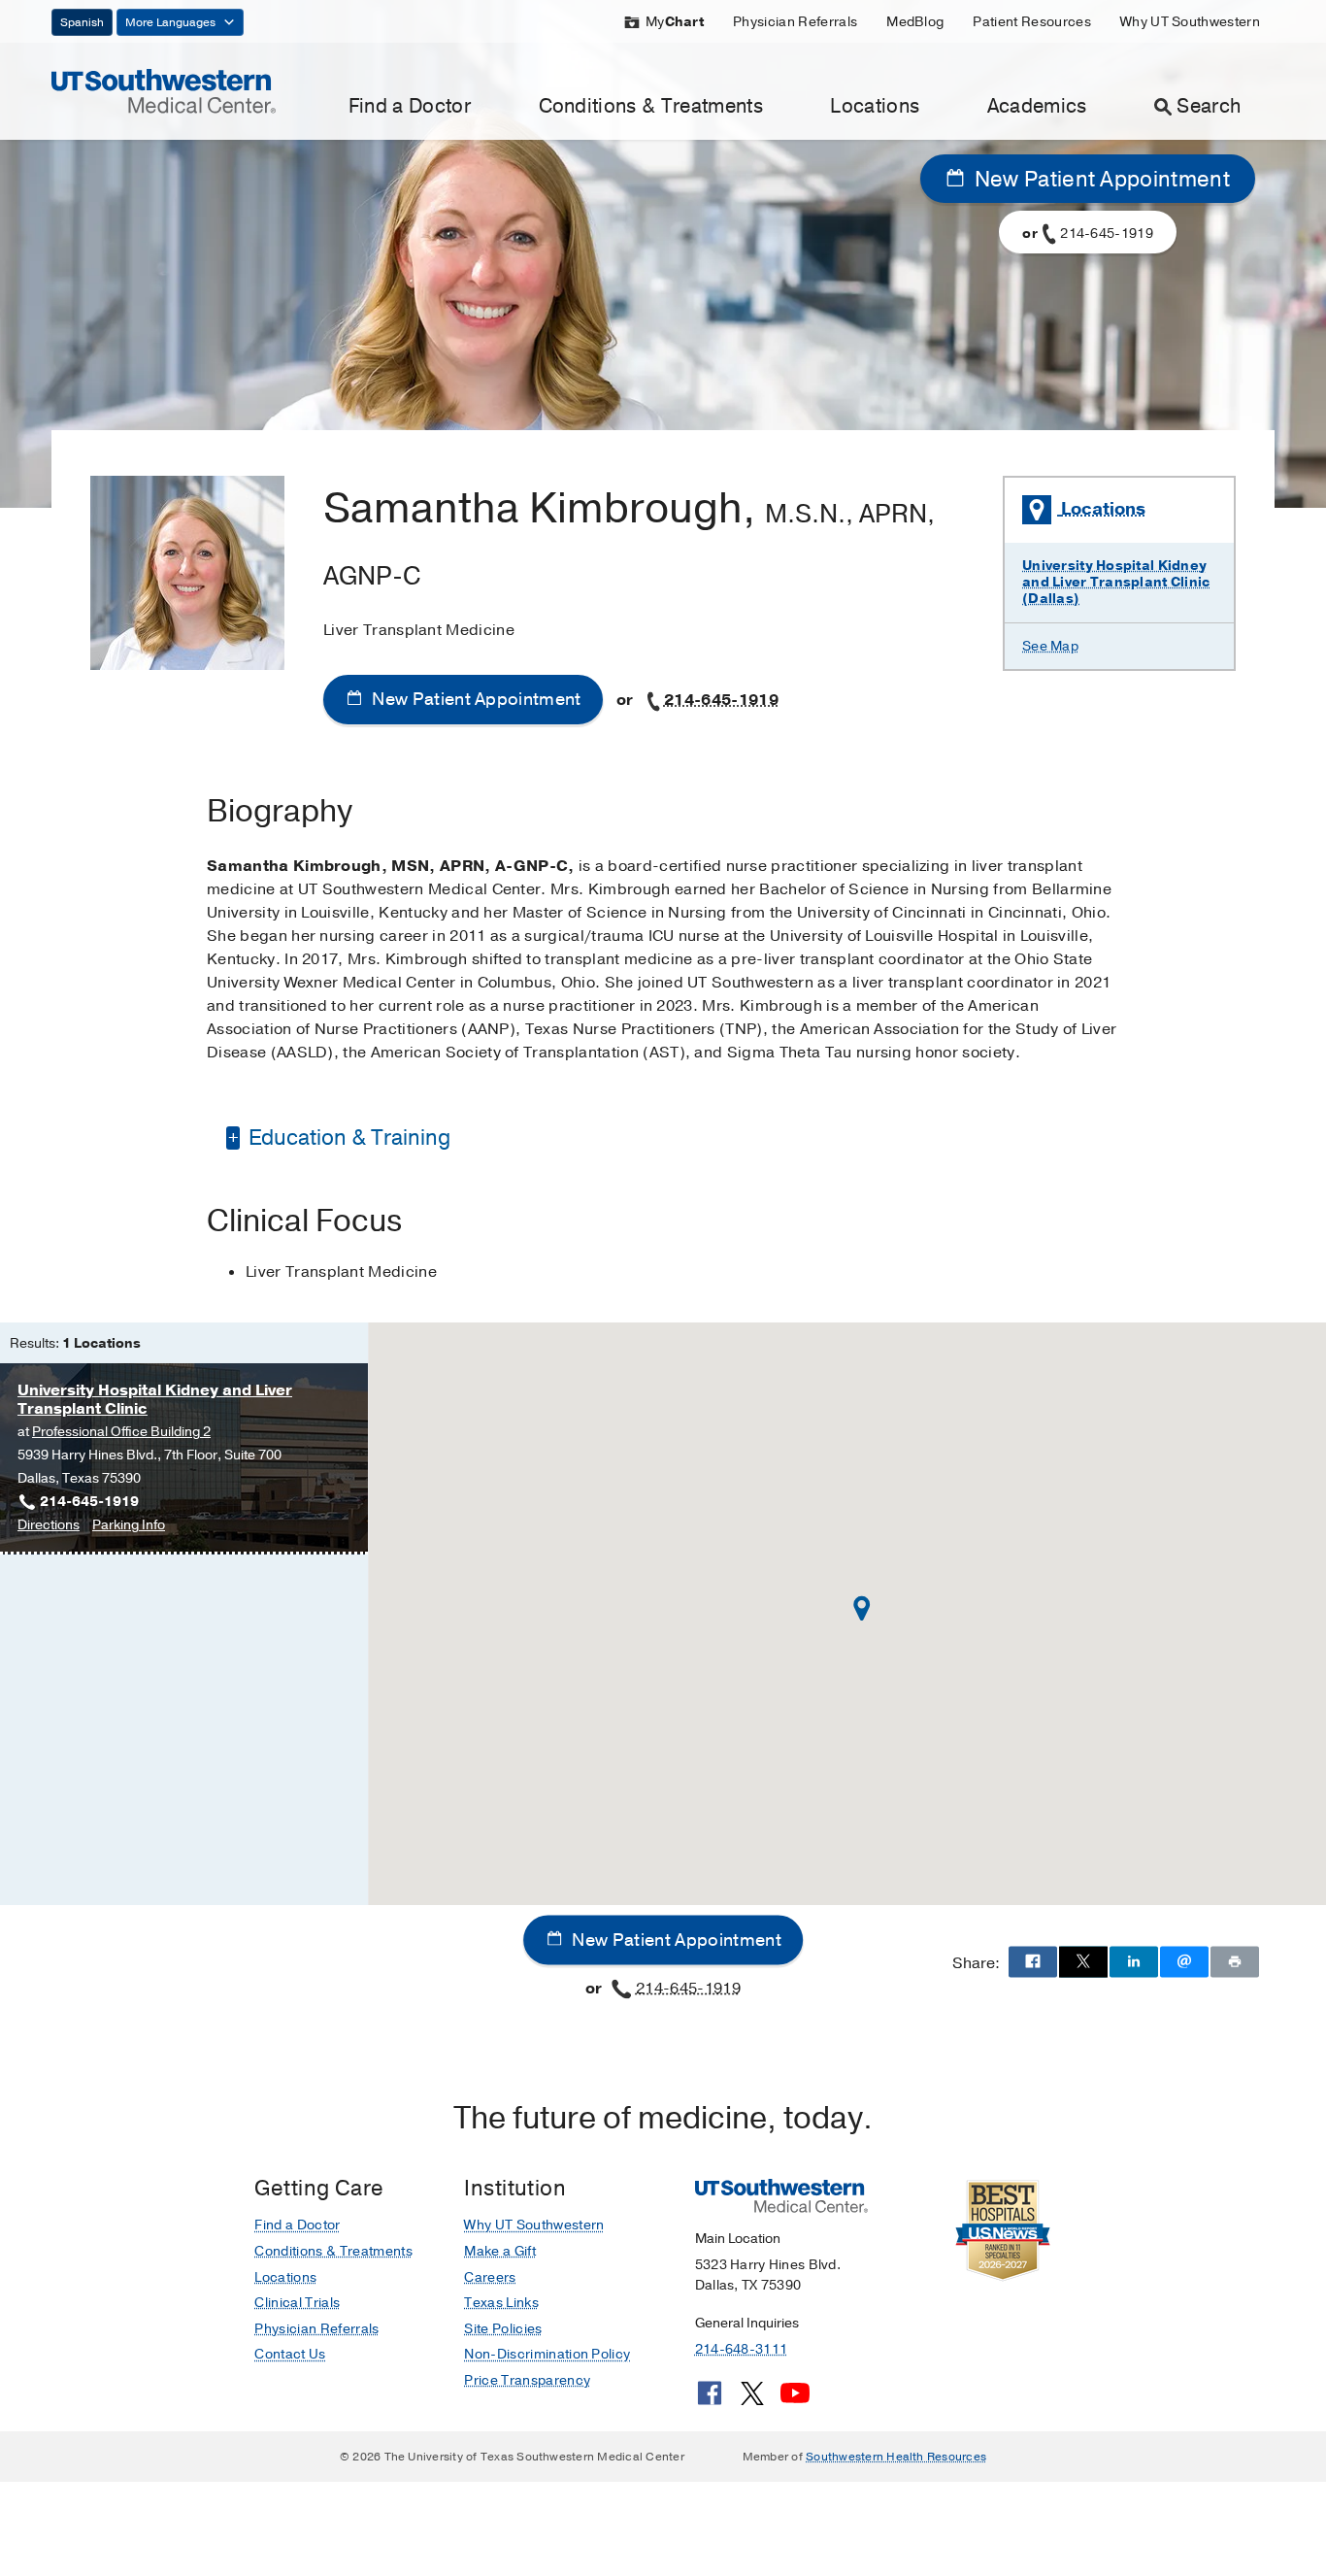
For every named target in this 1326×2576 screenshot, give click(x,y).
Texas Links (501, 2303)
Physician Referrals (795, 22)
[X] (752, 2400)
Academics (1037, 106)
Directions (49, 1526)
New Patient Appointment (1099, 180)
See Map (1050, 646)
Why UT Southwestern (1190, 22)
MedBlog (915, 22)
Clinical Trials (297, 2303)
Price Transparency (527, 2380)
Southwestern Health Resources (896, 2457)
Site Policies (503, 2329)
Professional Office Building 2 (121, 1432)
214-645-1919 (721, 700)
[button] (862, 1608)
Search (1209, 106)
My (675, 22)
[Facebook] (710, 2400)
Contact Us (290, 2354)
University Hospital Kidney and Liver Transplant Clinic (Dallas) (1116, 582)
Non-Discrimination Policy (547, 2354)
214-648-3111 (741, 2349)
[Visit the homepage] (164, 90)
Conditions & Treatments (651, 106)
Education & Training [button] (347, 1138)
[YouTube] (795, 2400)
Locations (875, 106)
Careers (490, 2277)
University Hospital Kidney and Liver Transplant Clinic (155, 1400)
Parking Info (129, 1526)
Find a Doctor (410, 106)
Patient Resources (1031, 22)
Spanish (82, 22)
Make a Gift (500, 2251)
